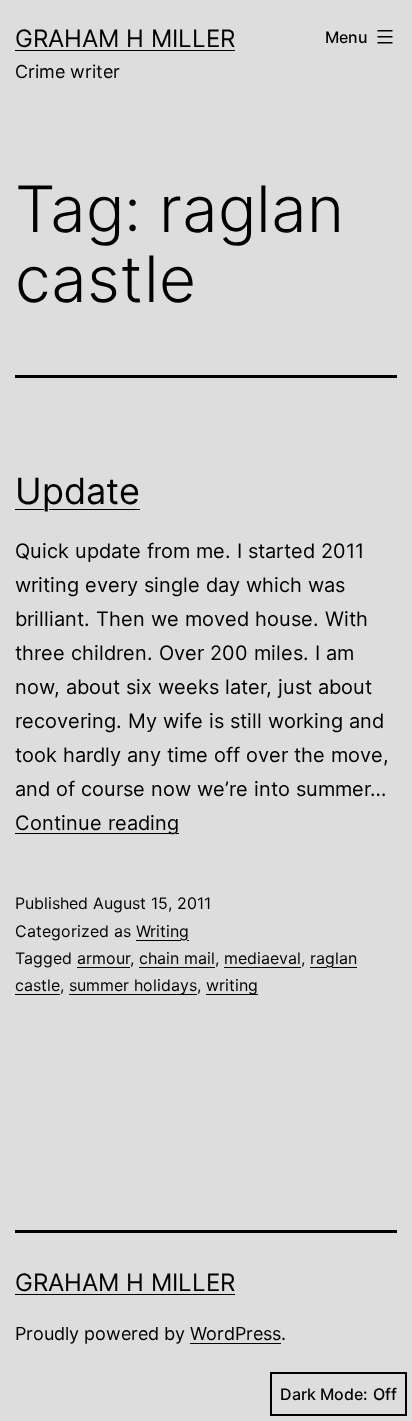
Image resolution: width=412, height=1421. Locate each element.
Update (77, 491)
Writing (162, 931)
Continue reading (97, 823)
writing (232, 985)
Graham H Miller (125, 38)
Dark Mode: (324, 1394)
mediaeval (262, 958)
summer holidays (133, 985)
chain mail (177, 958)
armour (103, 958)
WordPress (235, 1333)
